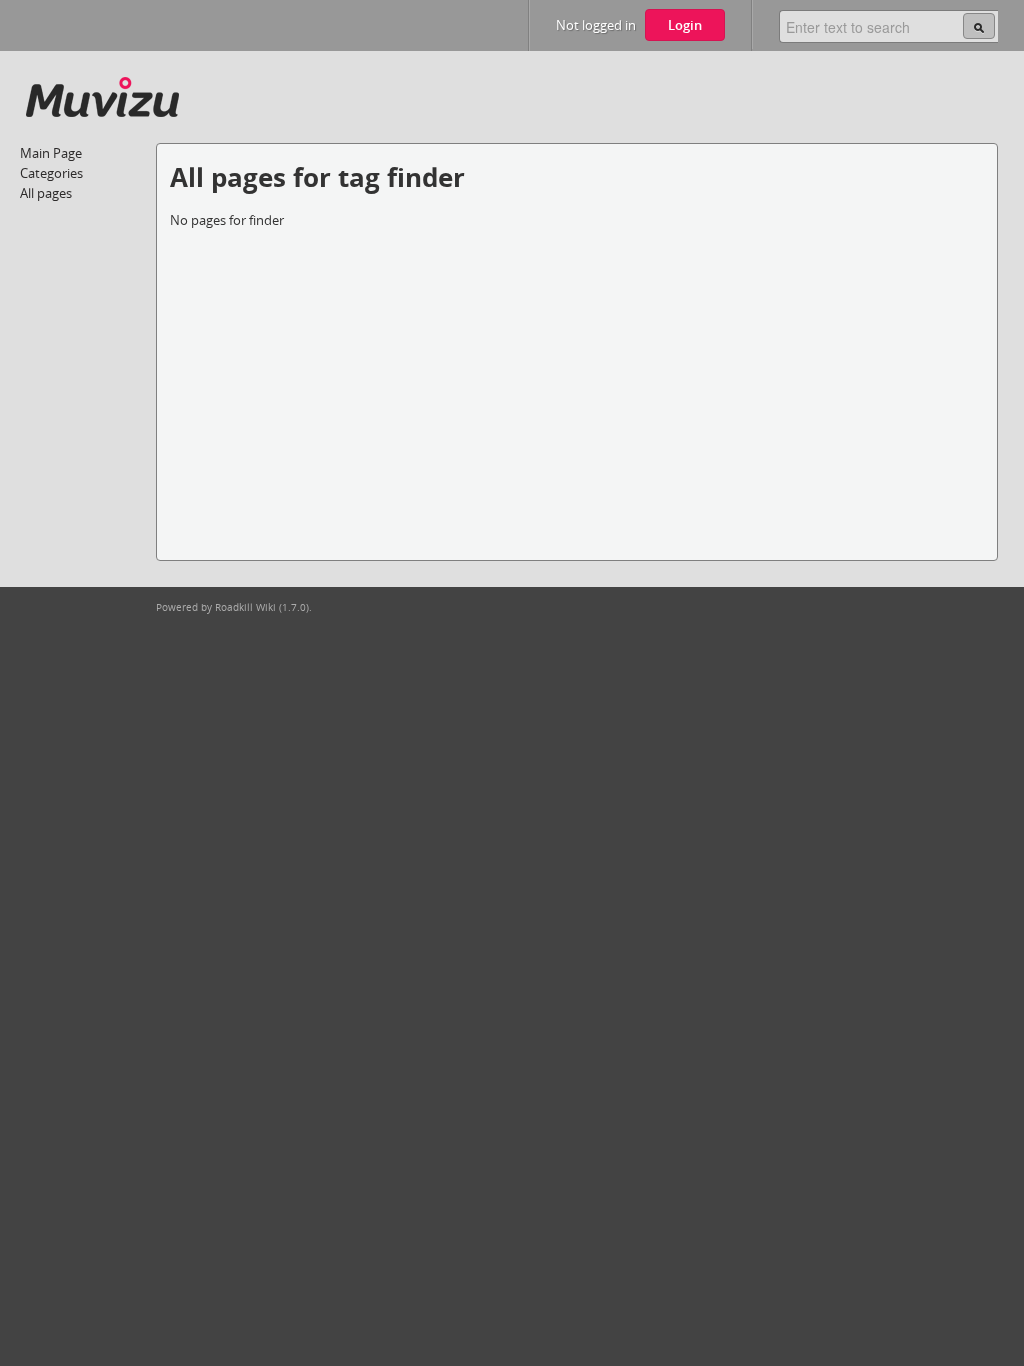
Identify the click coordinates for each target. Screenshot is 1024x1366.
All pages (46, 193)
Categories (51, 173)
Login (685, 25)
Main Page (51, 153)
